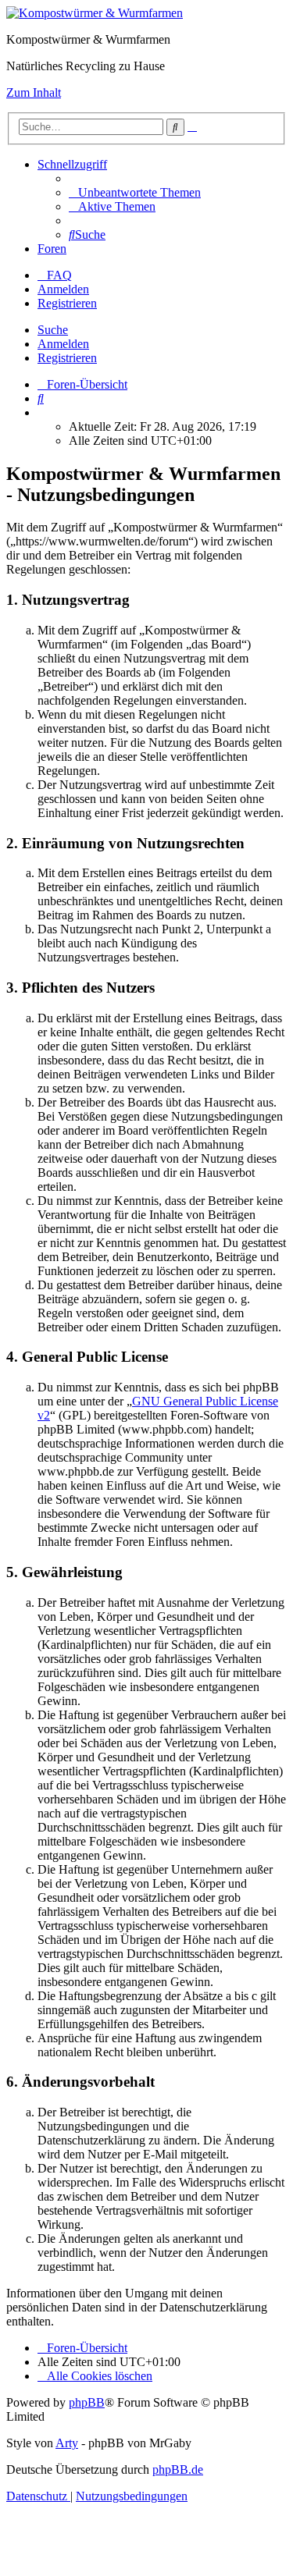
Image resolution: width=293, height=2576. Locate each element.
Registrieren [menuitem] (67, 303)
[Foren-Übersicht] (95, 13)
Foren (52, 249)
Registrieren (67, 358)
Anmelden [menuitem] (63, 289)
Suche (53, 330)
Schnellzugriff (72, 164)
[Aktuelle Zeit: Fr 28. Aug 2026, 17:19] (42, 412)
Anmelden (63, 344)
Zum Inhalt (34, 92)
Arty (67, 2443)
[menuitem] (135, 192)
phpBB (87, 2402)
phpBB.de (178, 2469)
